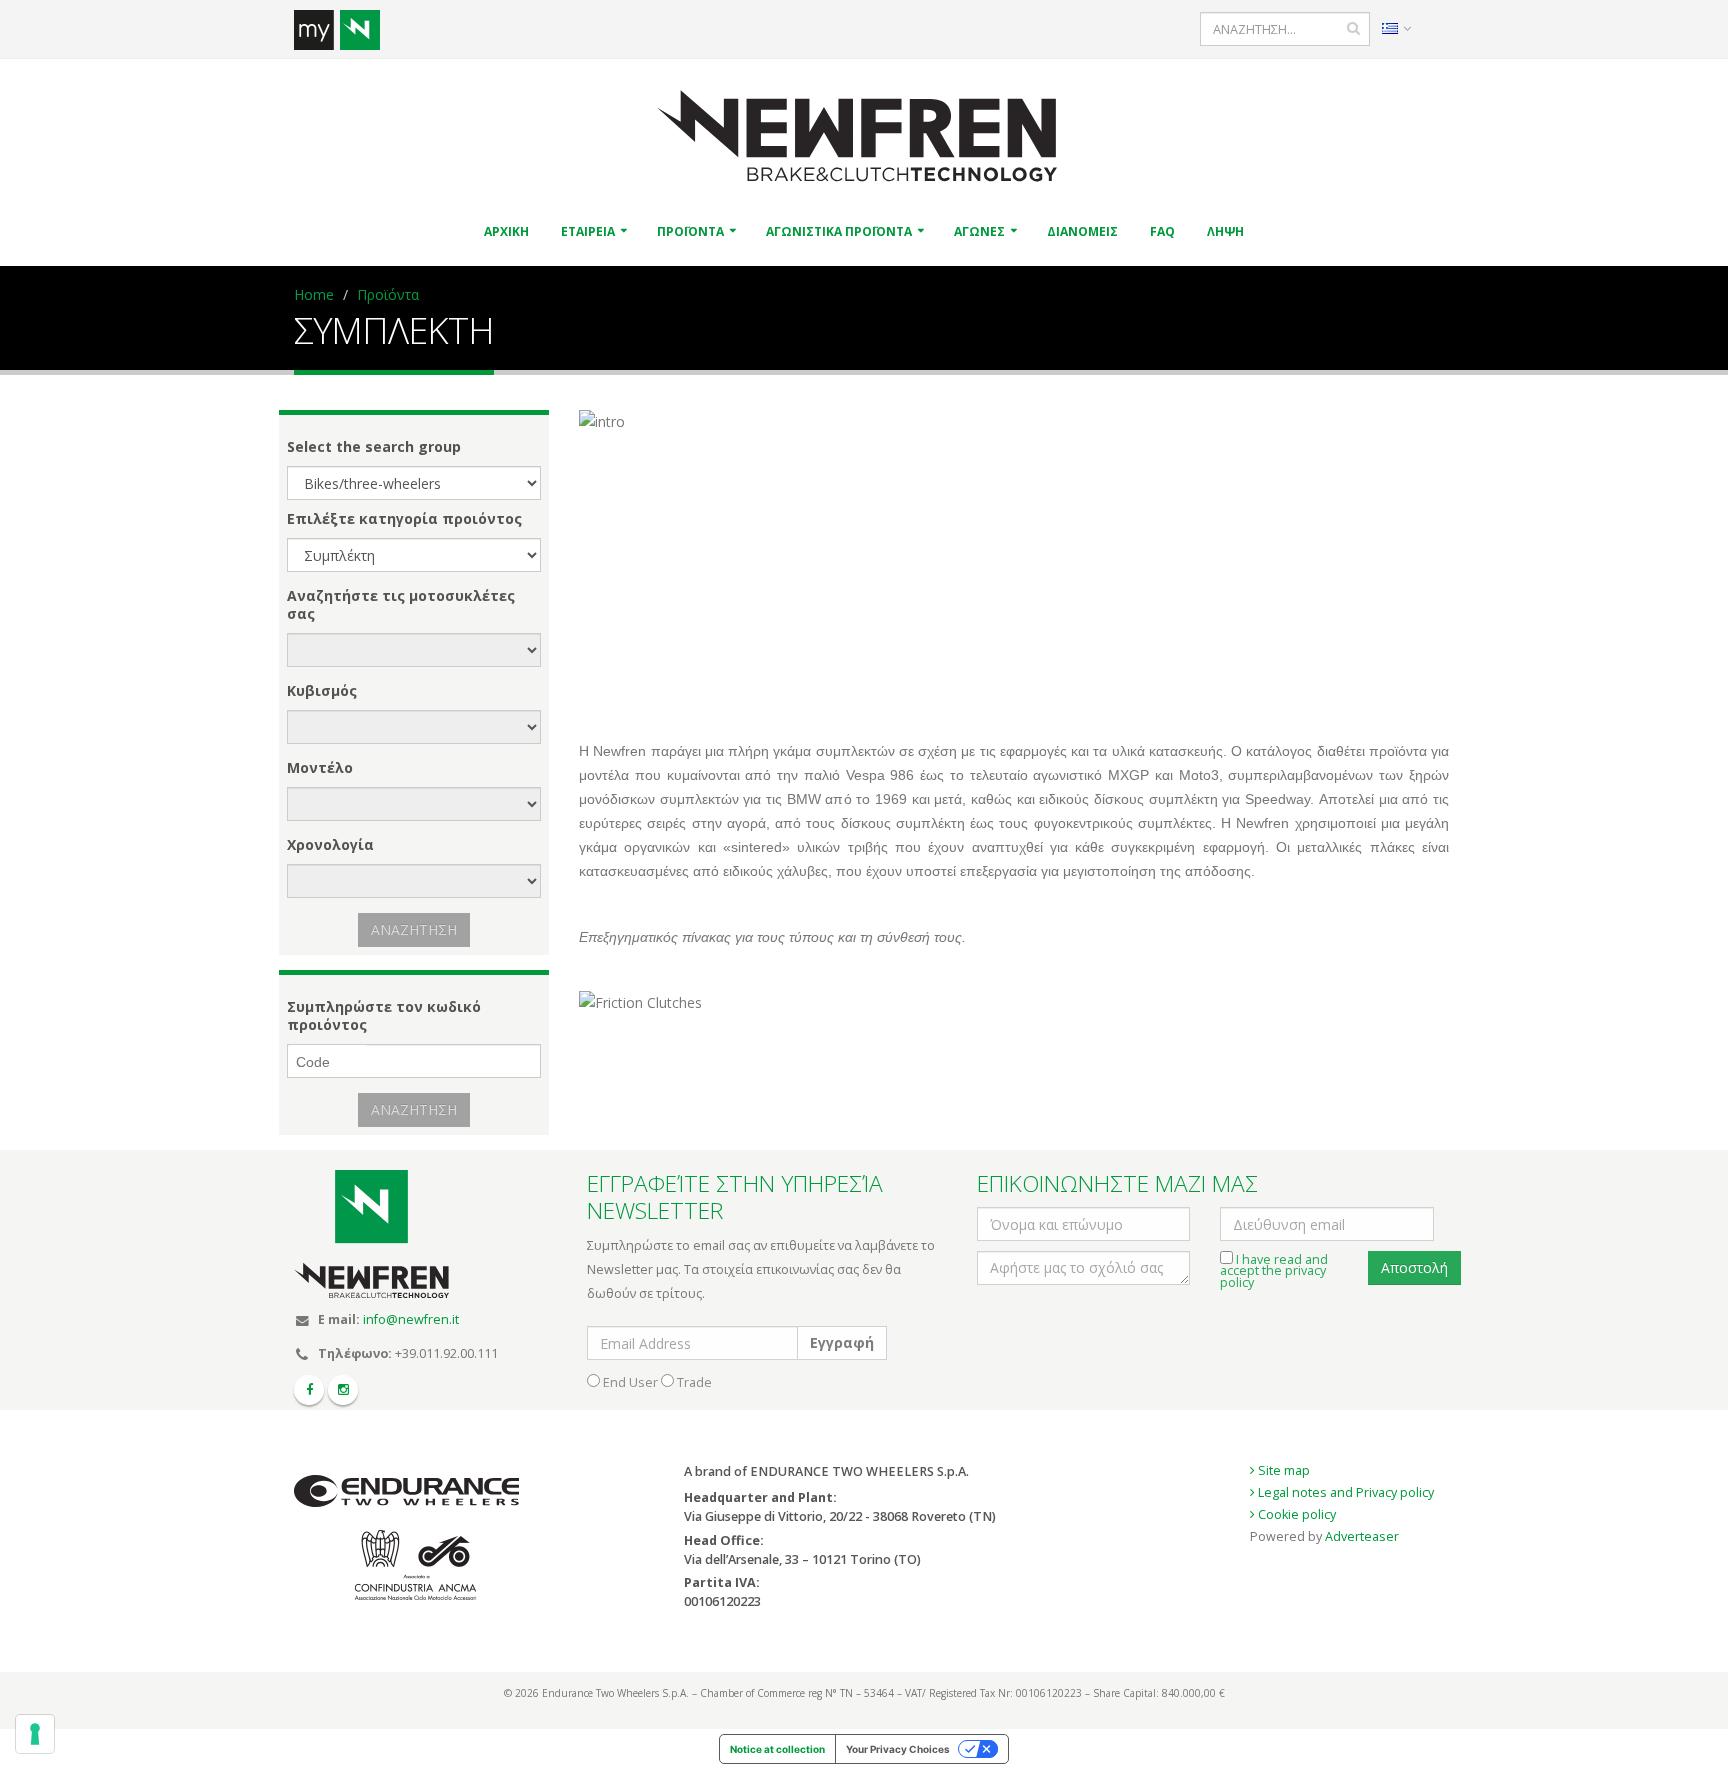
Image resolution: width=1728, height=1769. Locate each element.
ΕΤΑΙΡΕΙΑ (588, 231)
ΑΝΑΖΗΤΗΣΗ (414, 929)
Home (314, 294)
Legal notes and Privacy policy (1344, 1492)
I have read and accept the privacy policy (1274, 1271)
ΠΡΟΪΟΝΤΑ (690, 231)
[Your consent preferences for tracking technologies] (35, 1734)
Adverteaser (1362, 1536)
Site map (1282, 1470)
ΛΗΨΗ (1225, 231)
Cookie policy (1295, 1514)
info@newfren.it (411, 1319)
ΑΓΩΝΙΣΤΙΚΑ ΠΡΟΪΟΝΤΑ (839, 231)
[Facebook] (309, 1390)
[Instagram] (343, 1390)
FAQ (1162, 231)
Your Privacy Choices (898, 1749)
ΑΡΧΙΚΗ (506, 231)
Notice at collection (777, 1749)
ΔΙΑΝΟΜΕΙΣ (1082, 231)
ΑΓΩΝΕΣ (979, 231)
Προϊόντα (388, 294)
